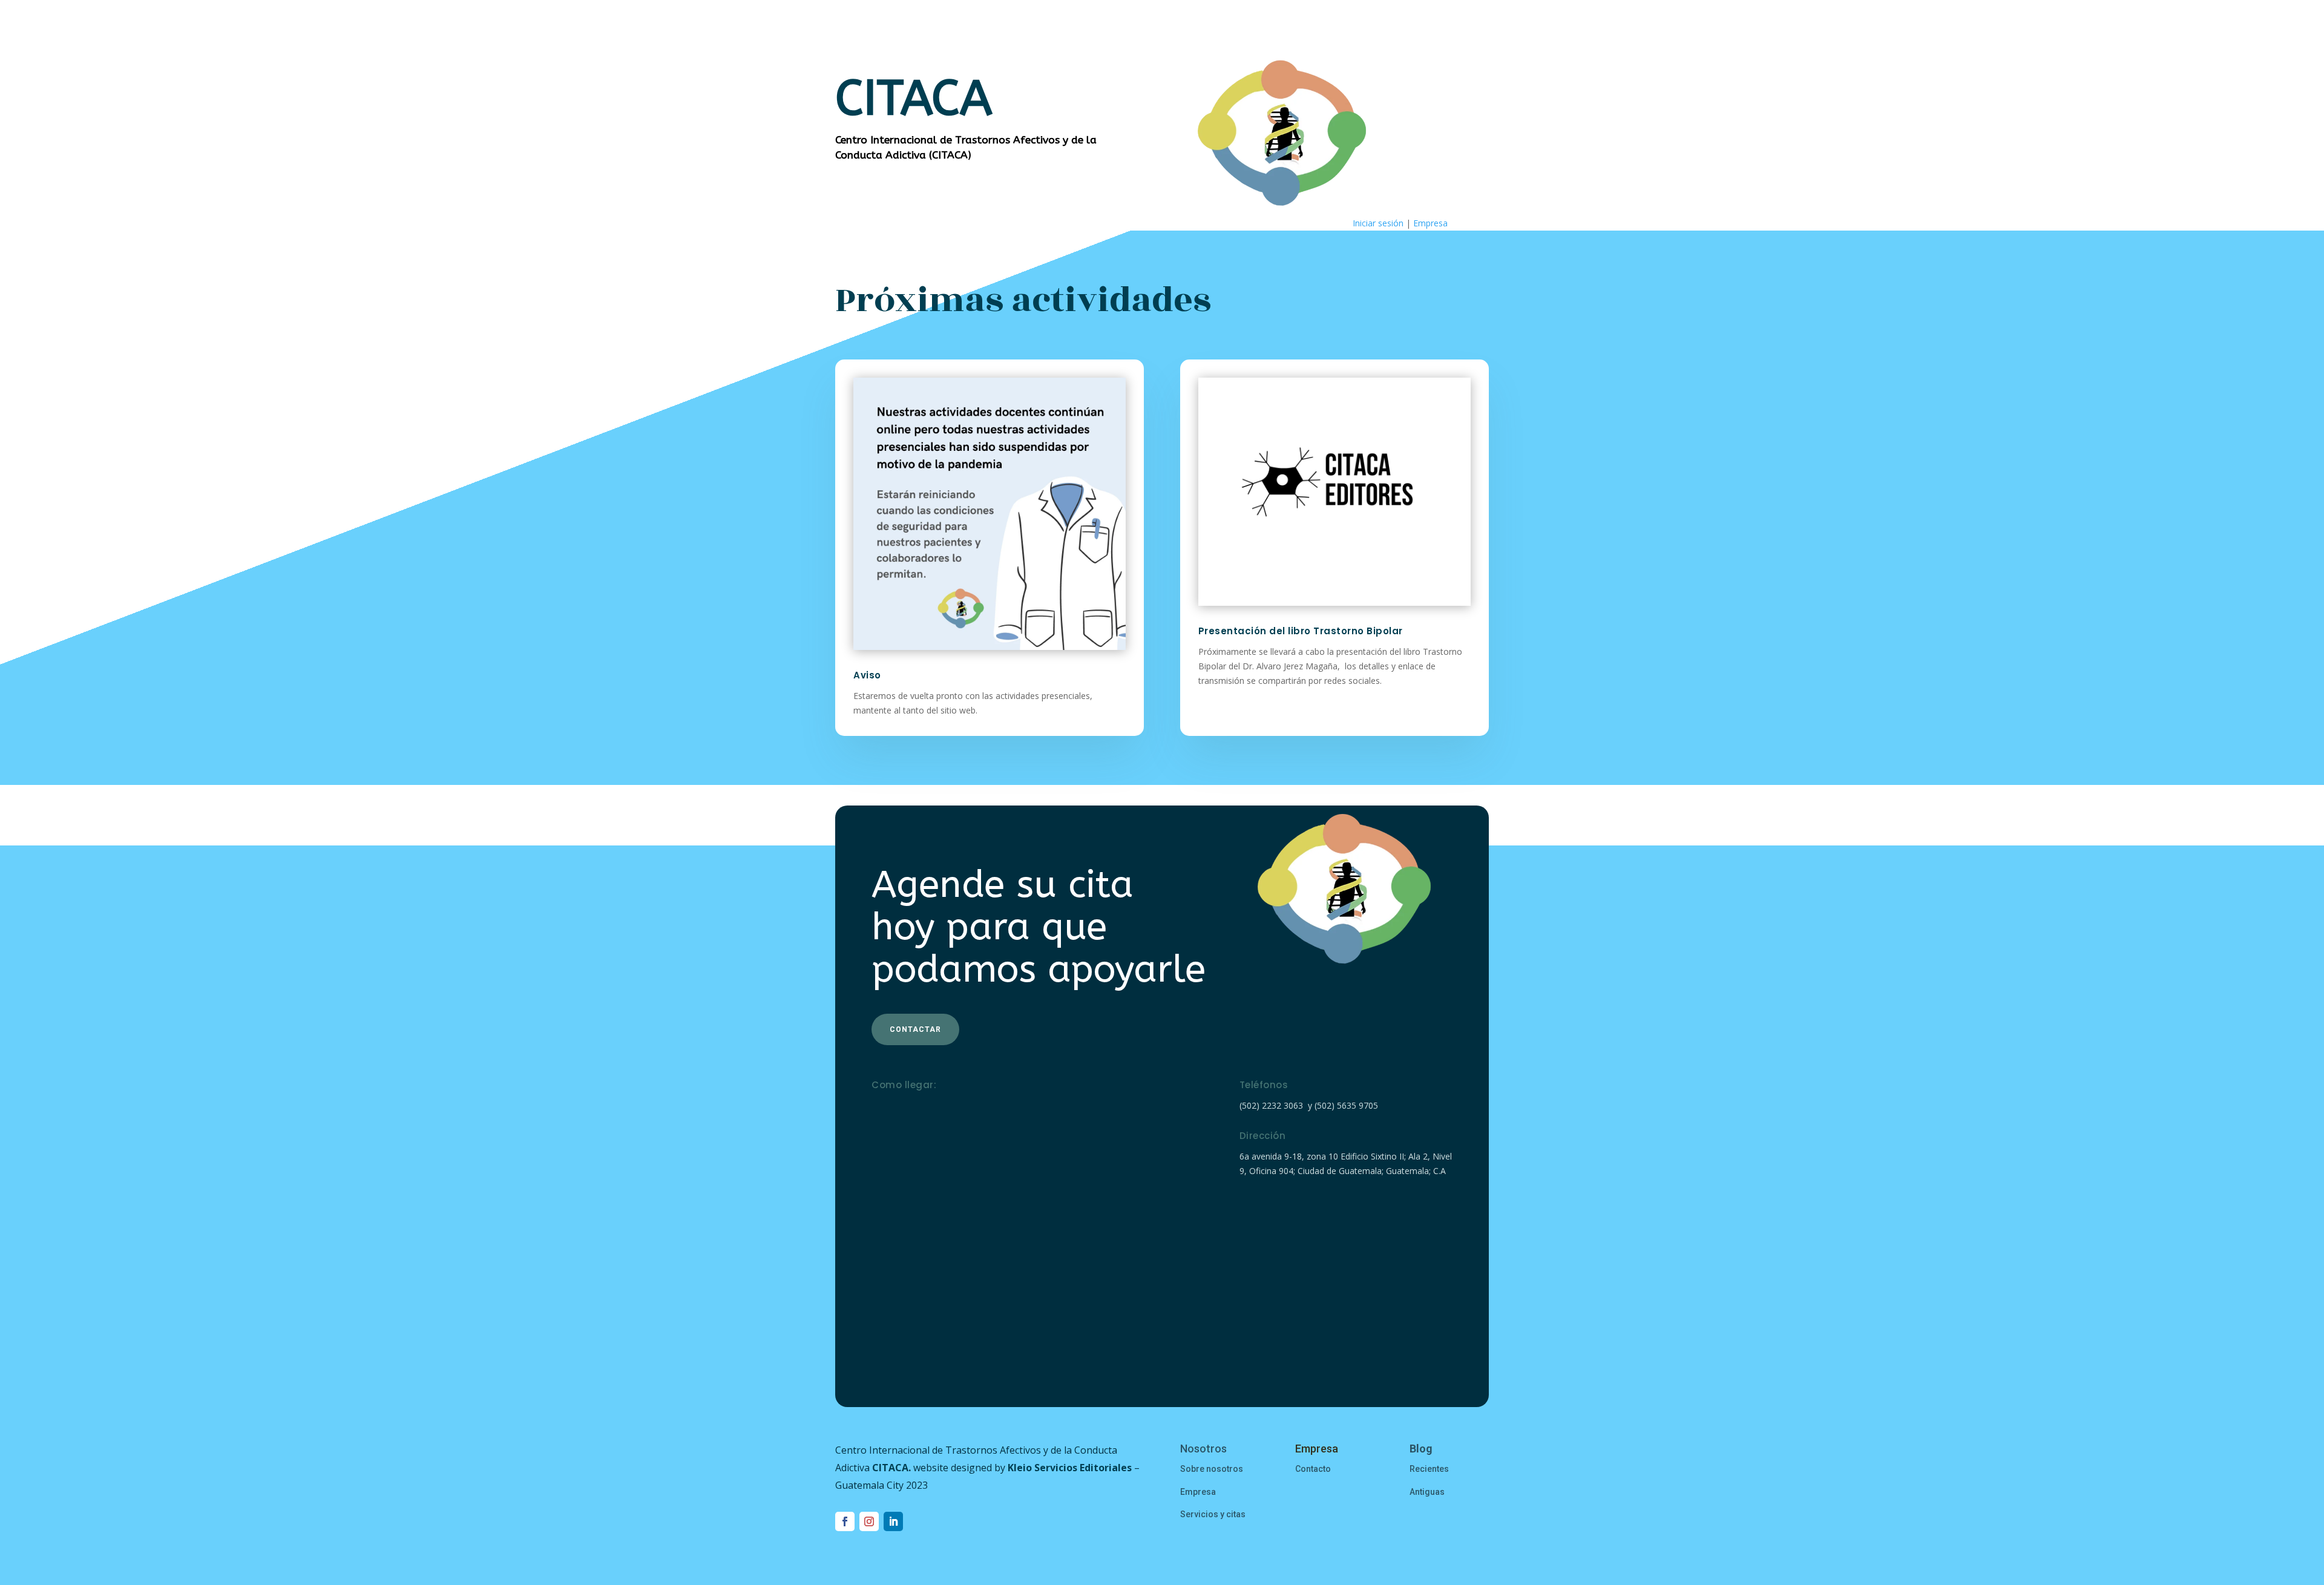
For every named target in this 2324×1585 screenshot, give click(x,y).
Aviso (867, 675)
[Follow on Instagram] (869, 1521)
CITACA (890, 1468)
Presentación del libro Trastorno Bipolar (1301, 631)
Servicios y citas (1213, 1514)
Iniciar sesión (1378, 223)
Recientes (1429, 1469)
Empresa (1430, 223)
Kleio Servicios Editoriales (1070, 1468)
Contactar (915, 1029)
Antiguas (1427, 1492)
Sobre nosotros (1212, 1469)
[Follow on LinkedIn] (893, 1521)
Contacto (1313, 1469)
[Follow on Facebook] (845, 1521)
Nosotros (1203, 1449)
